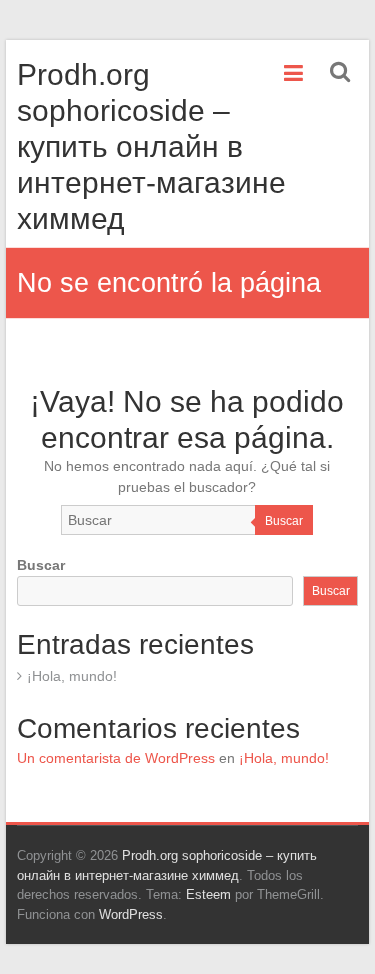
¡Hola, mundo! (72, 676)
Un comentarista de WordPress (116, 758)
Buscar (284, 521)
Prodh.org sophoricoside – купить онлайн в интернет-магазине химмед (151, 146)
